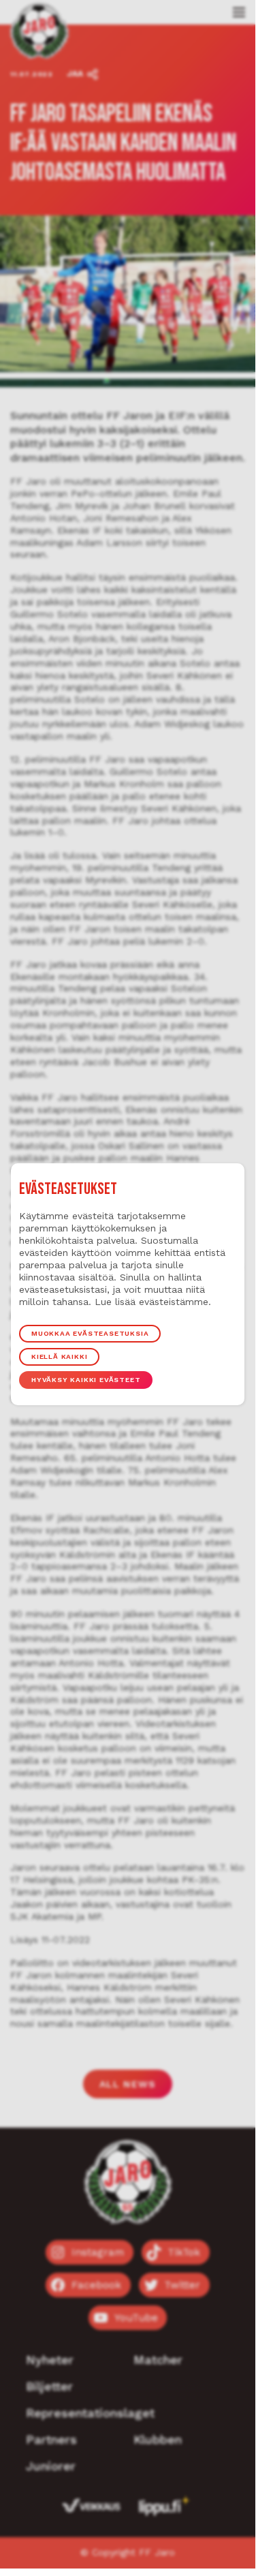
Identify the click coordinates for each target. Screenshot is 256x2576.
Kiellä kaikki (59, 1356)
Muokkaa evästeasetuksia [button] (90, 1333)
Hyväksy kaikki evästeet (86, 1380)
